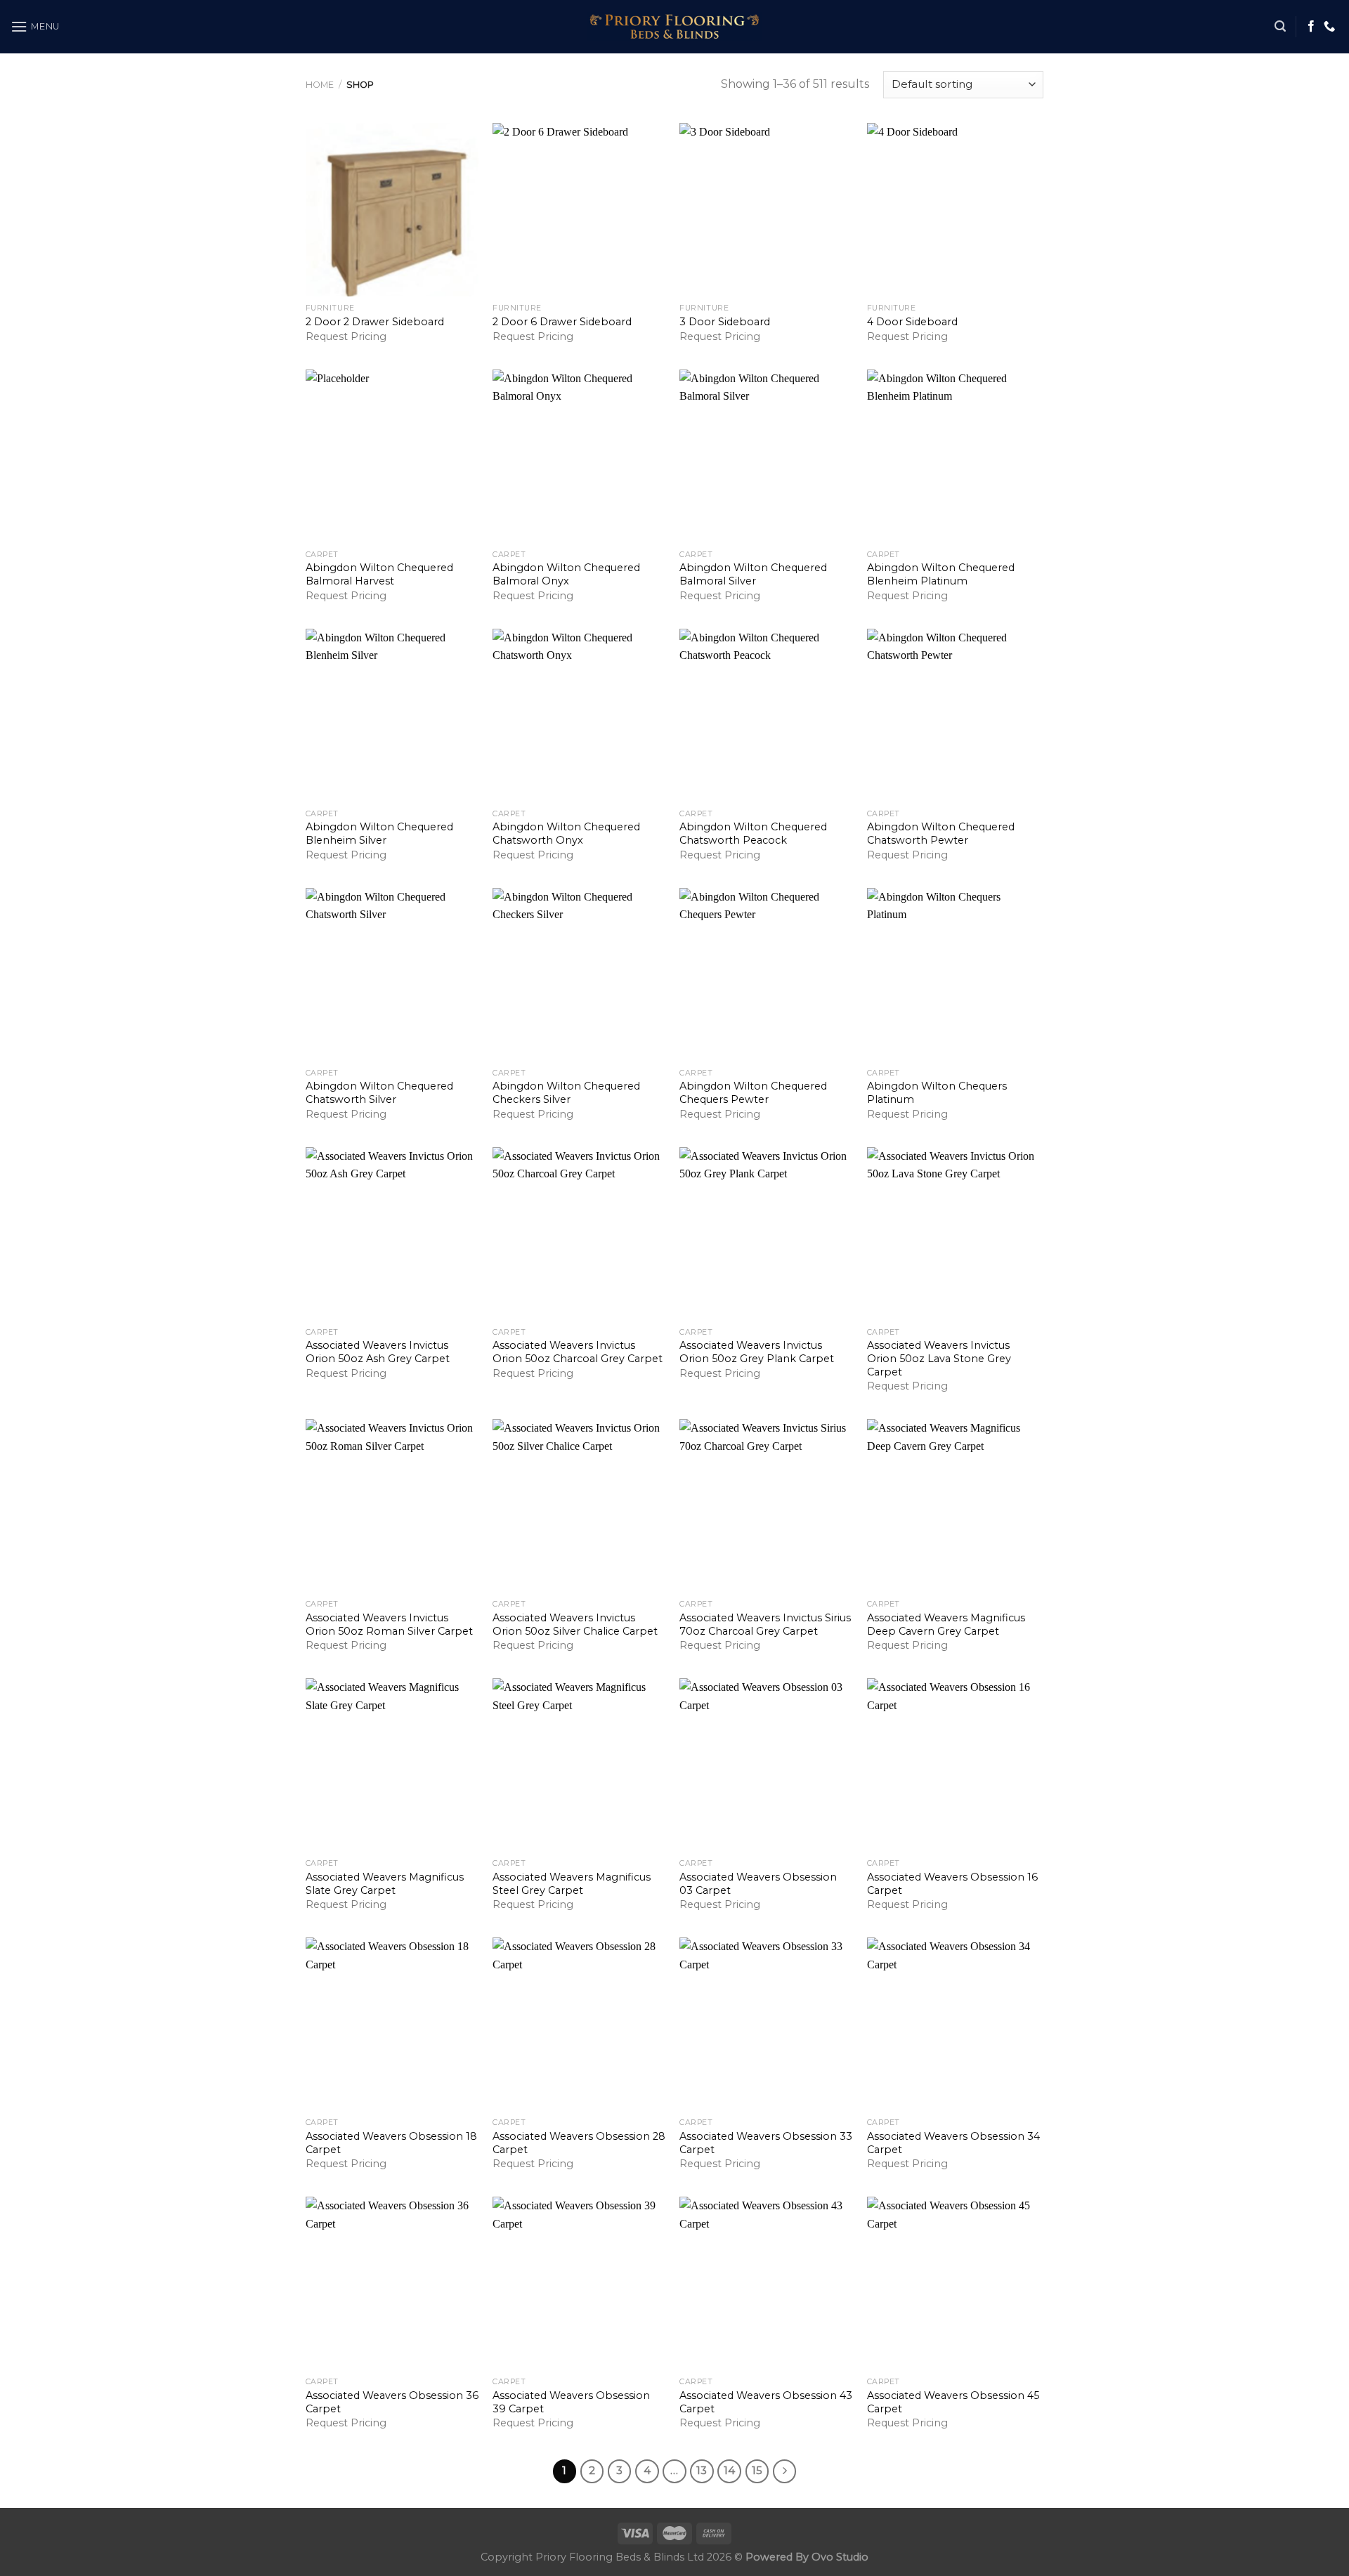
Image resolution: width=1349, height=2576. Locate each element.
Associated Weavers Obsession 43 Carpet (766, 2402)
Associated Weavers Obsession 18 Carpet (391, 2143)
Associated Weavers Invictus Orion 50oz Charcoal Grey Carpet (578, 1352)
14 (729, 2471)
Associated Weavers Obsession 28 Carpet (579, 2143)
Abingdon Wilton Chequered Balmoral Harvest (379, 574)
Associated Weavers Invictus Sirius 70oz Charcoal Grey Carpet (765, 1624)
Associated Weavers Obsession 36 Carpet (392, 2402)
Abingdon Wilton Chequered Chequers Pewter (753, 1093)
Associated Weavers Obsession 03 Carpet (758, 1884)
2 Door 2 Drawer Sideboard (375, 322)
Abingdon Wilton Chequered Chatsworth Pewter (941, 833)
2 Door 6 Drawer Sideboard (562, 322)
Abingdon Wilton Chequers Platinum (937, 1093)
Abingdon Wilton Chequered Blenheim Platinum (941, 574)
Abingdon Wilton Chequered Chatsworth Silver (379, 1093)
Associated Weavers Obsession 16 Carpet (952, 1884)
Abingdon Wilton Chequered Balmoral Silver (753, 574)
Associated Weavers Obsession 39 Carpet (571, 2402)
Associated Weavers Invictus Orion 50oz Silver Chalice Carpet (575, 1624)
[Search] (1280, 26)
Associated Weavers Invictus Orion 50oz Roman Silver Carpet (389, 1624)
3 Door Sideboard (725, 322)
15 (757, 2471)
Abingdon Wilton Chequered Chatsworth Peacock (753, 833)
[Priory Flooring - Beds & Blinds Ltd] (674, 27)
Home (320, 85)
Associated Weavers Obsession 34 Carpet (953, 2143)
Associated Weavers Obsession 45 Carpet (953, 2402)
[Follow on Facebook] (1311, 27)
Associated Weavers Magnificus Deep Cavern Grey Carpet (946, 1624)
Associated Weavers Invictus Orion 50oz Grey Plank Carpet (757, 1352)
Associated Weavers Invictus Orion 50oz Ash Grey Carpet (378, 1352)
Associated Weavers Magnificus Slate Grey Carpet (385, 1884)
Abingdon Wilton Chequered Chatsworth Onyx (566, 833)
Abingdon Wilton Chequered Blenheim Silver (379, 833)
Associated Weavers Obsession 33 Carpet (766, 2143)
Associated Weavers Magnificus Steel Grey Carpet (572, 1884)
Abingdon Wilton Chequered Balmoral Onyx (566, 574)
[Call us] (1329, 27)
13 (702, 2471)
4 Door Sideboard (912, 322)
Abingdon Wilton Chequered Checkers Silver (566, 1093)
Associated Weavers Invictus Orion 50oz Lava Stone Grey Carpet (939, 1358)
